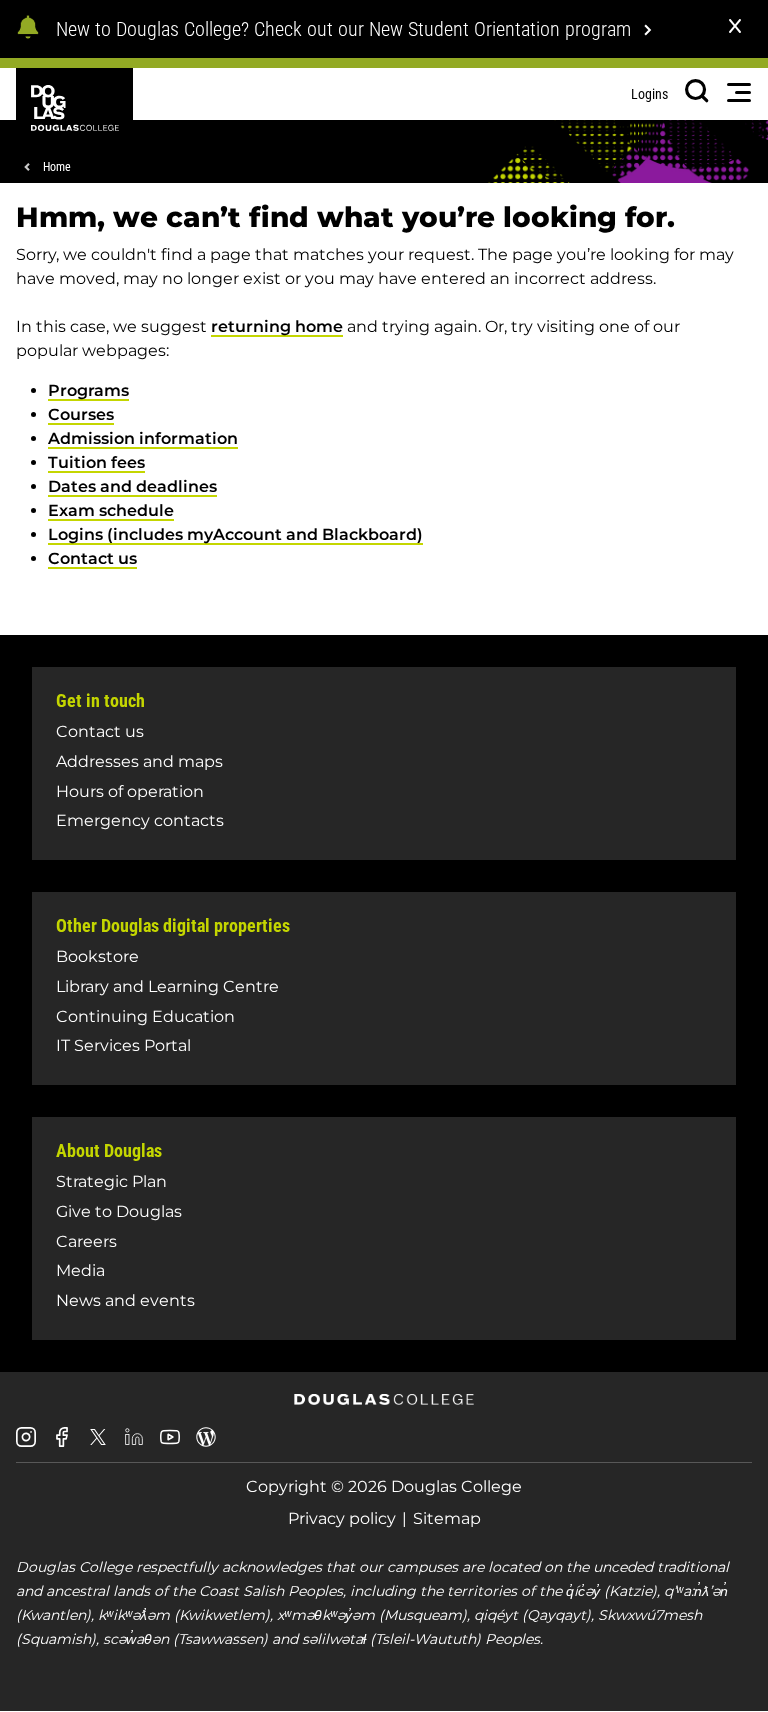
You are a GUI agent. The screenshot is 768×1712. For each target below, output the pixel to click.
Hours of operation (130, 791)
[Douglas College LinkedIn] (134, 1444)
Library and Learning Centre (167, 986)
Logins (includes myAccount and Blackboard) (235, 534)
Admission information (143, 438)
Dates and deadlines (132, 486)
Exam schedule (111, 510)
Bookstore (97, 956)
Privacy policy (342, 1518)
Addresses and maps (139, 761)
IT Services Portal (123, 1045)
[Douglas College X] (98, 1442)
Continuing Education (145, 1016)
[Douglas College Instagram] (26, 1444)
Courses (81, 414)
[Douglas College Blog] (206, 1444)
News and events (125, 1300)
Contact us (92, 558)
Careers (86, 1241)
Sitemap (447, 1518)
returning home (277, 326)
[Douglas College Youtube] (170, 1444)
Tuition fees (96, 462)
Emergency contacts (140, 820)
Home (57, 167)
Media (80, 1270)
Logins (649, 94)
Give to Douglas (119, 1211)
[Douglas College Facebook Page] (62, 1444)
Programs (88, 390)
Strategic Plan (111, 1181)
